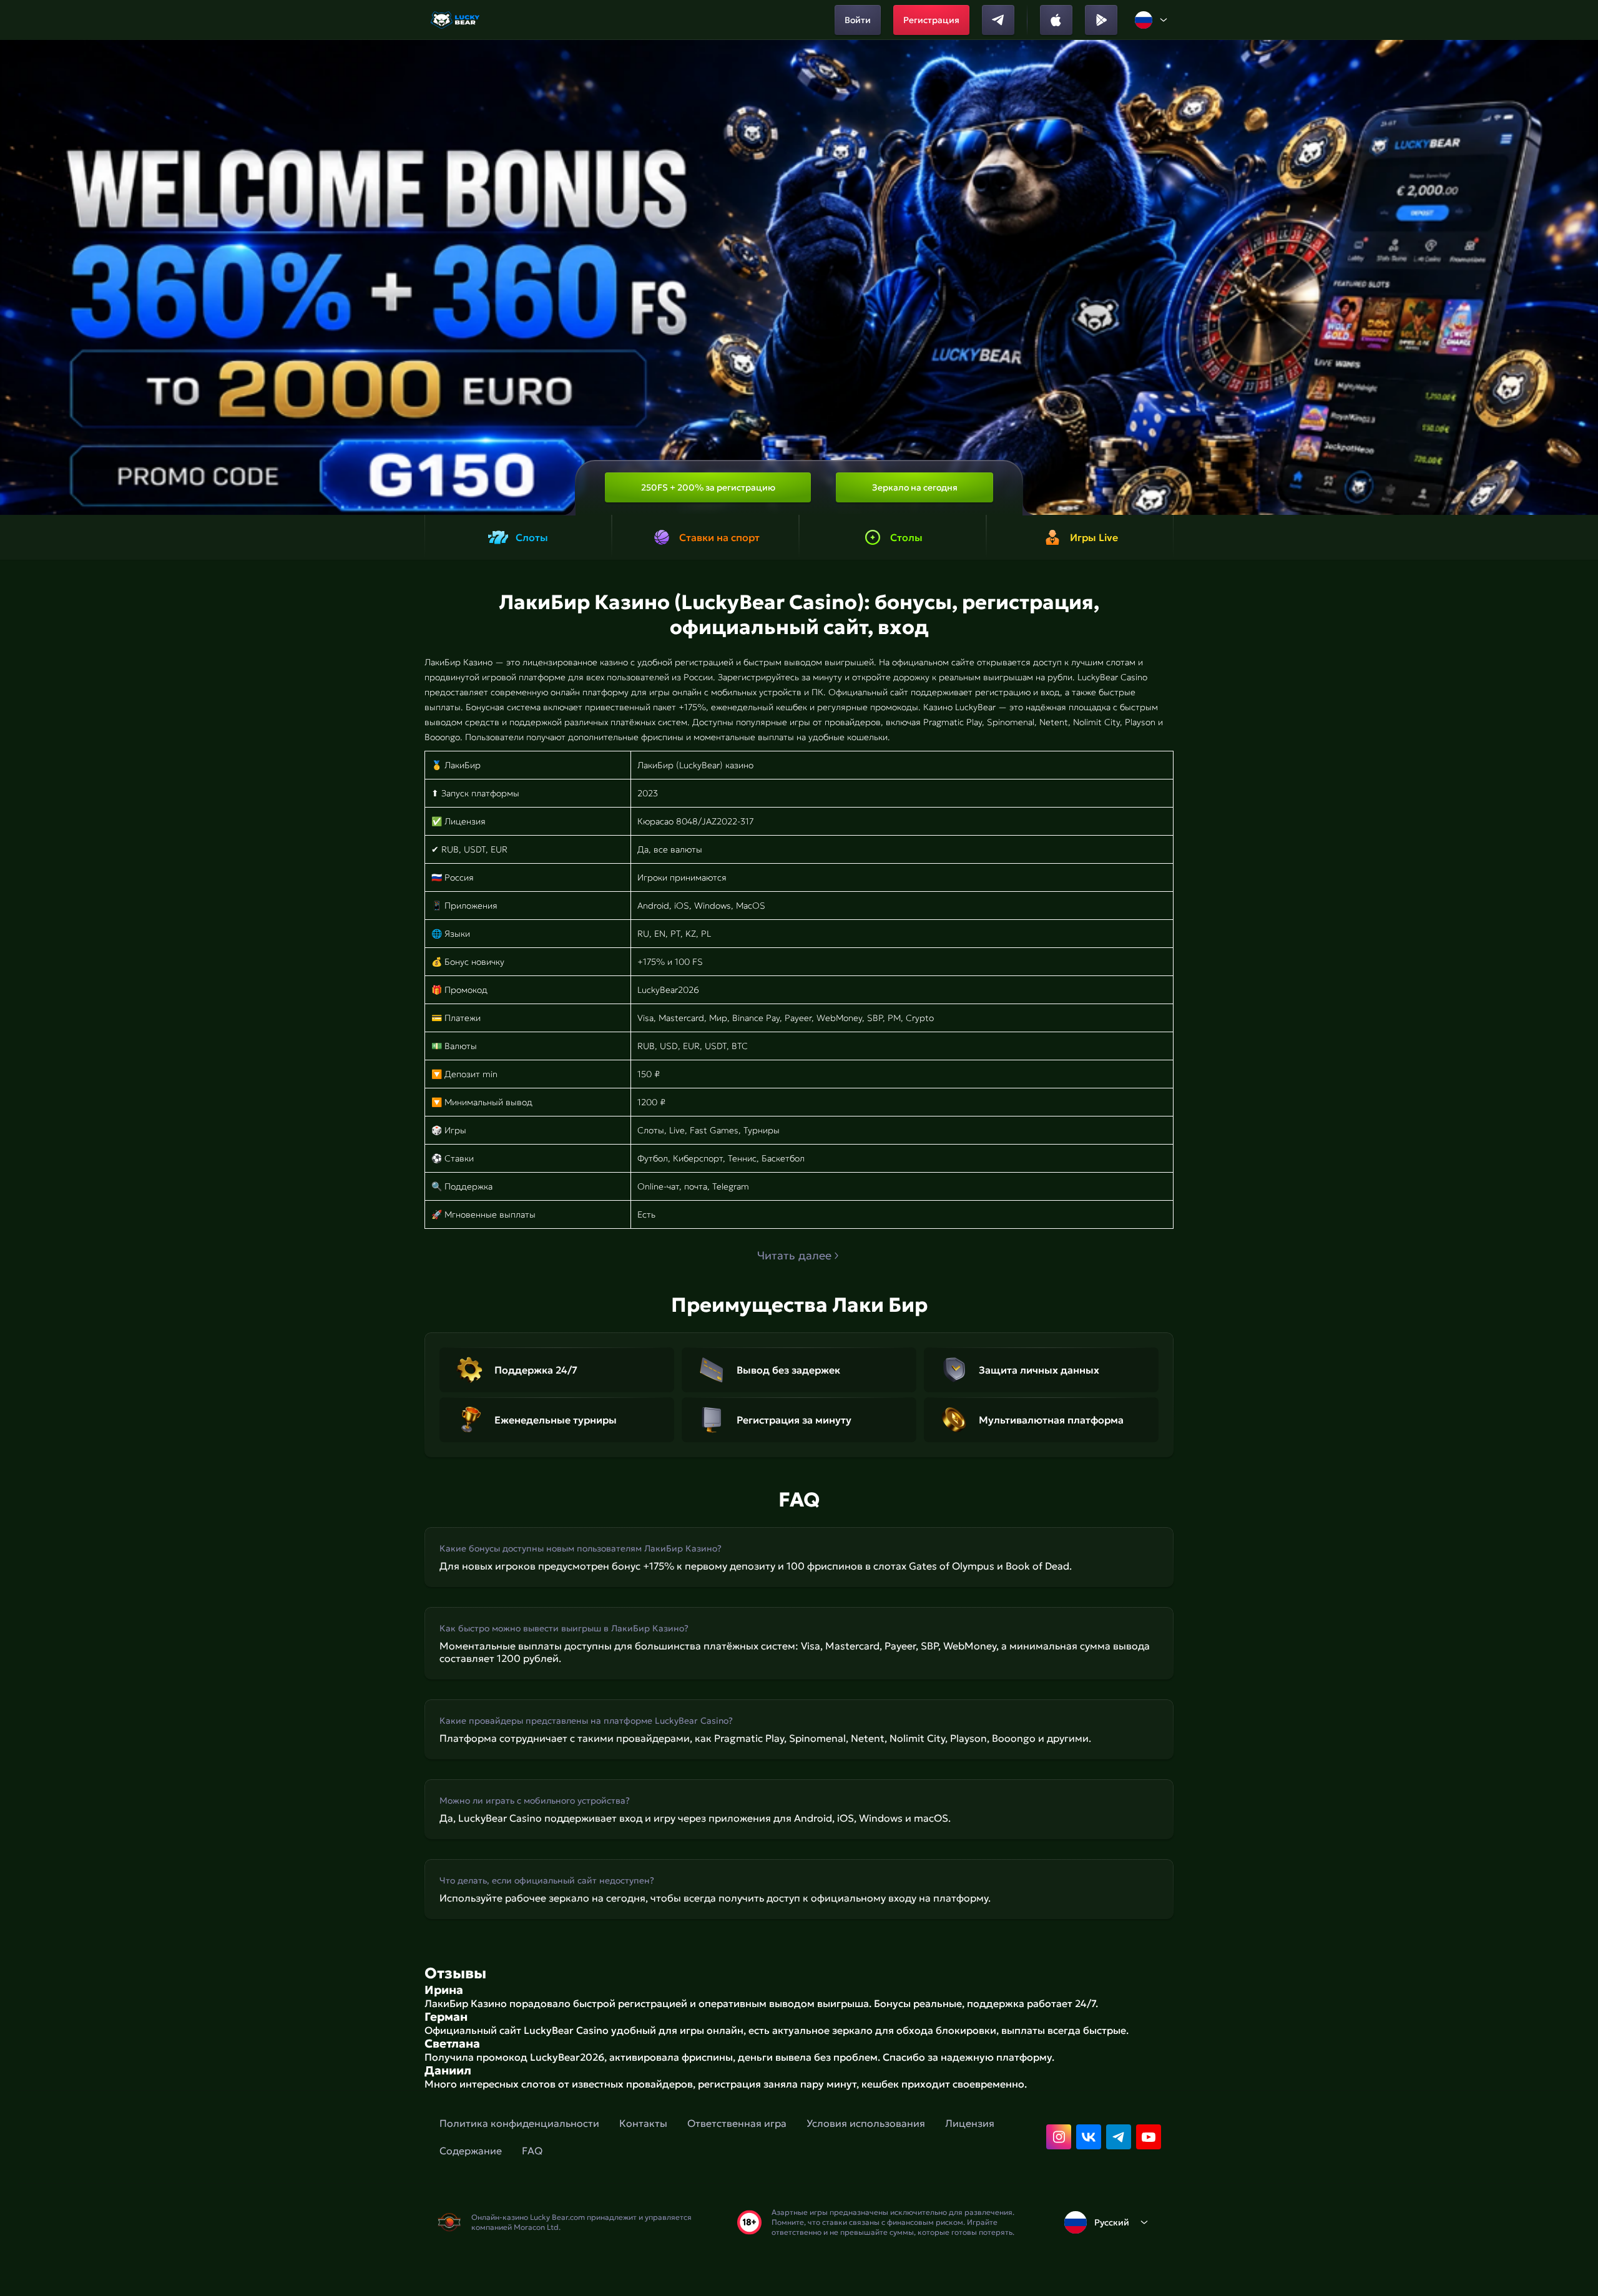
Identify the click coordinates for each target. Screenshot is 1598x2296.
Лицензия (970, 2123)
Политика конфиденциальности (519, 2123)
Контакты (643, 2123)
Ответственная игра (737, 2123)
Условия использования (866, 2123)
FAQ (532, 2151)
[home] (456, 20)
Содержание (471, 2151)
